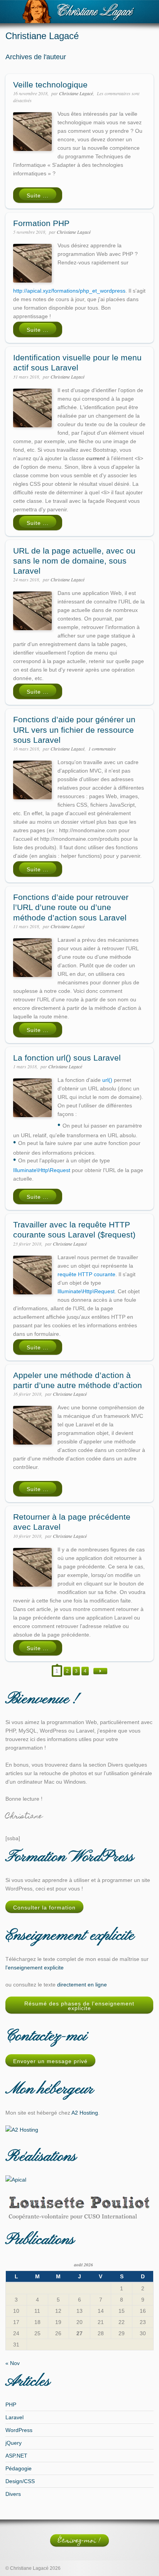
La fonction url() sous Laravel (67, 1058)
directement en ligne (82, 1985)
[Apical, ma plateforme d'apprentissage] (16, 2180)
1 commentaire (102, 749)
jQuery (14, 2443)
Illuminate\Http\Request (42, 1170)
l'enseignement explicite (35, 1968)
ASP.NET (16, 2456)
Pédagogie (19, 2468)
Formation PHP (41, 223)
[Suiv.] (100, 1671)
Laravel (14, 2417)
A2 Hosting (85, 2113)
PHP (11, 2405)
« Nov (13, 2363)
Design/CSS (20, 2481)
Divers (13, 2494)
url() (107, 1080)
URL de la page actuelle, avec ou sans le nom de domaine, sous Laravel (74, 561)
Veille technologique (50, 85)
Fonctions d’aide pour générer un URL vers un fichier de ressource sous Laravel (74, 730)
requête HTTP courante (86, 1274)
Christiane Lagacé (76, 93)
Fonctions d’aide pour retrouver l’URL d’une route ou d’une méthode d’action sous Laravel (71, 907)
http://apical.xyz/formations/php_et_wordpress (69, 291)
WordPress (19, 2430)
